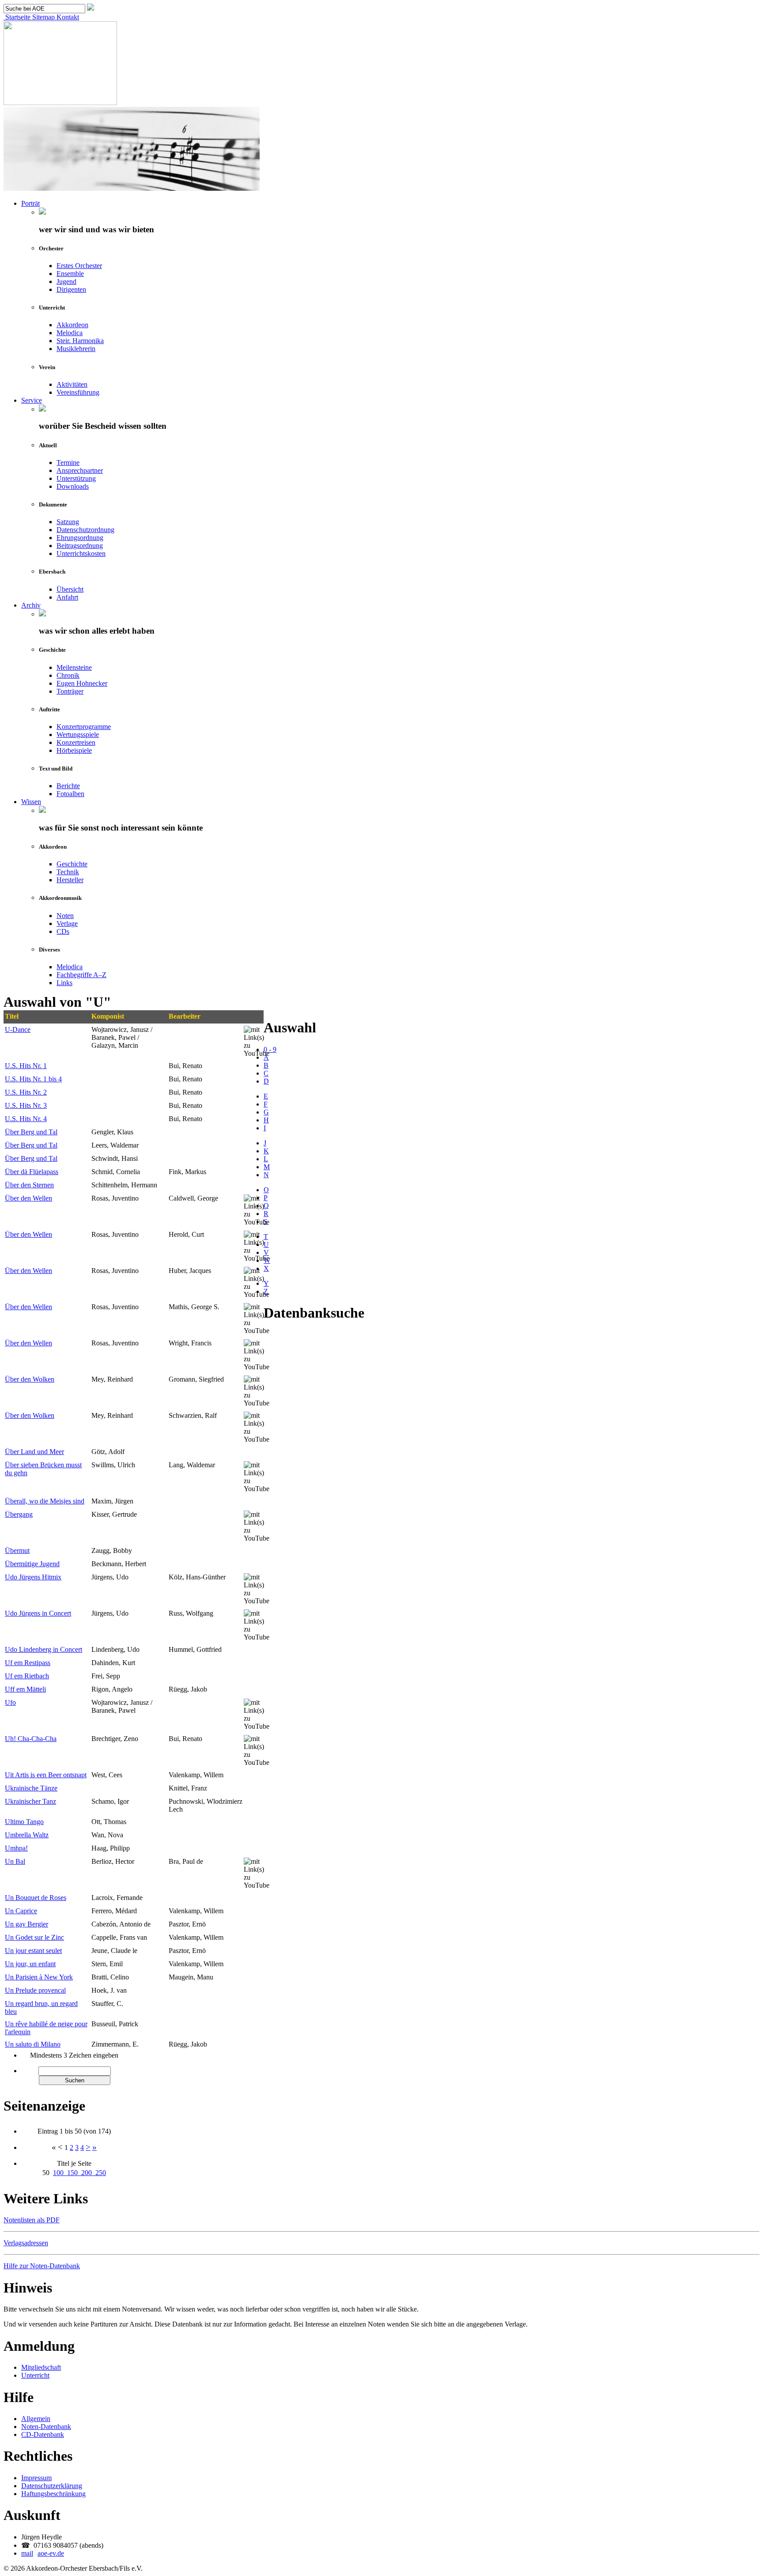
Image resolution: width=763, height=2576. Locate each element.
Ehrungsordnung (80, 538)
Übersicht (70, 589)
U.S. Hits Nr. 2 (26, 1092)
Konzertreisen (76, 742)
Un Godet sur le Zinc (34, 1937)
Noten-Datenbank (46, 2427)
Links (64, 983)
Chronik (68, 675)
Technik (68, 872)
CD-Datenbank (43, 2434)
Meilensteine (74, 667)
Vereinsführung (78, 392)
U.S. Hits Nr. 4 (26, 1119)
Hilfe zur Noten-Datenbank (42, 2266)
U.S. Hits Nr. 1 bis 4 (33, 1079)
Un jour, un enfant (30, 1964)
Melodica (70, 333)
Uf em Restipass (28, 1663)
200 (88, 2173)
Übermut (17, 1551)
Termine (68, 463)
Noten (65, 916)
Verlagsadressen (26, 2243)
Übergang (19, 1514)
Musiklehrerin (76, 349)
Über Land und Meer (34, 1452)
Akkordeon (72, 325)
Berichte (68, 786)
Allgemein (36, 2419)
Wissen (31, 802)
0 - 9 (270, 1049)
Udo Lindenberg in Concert (43, 1649)
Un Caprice (21, 1911)
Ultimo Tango (24, 1822)
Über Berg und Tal (31, 1132)
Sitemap (43, 17)
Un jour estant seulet (33, 1951)
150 (74, 2173)
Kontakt (67, 17)
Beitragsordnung (80, 546)
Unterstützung (76, 478)
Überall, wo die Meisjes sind (45, 1501)
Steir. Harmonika (80, 341)
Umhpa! (16, 1848)
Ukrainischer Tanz (30, 1801)
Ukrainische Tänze (31, 1788)
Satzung (68, 522)
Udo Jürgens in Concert (38, 1613)
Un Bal (15, 1861)
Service (32, 400)
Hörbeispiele (74, 750)
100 (60, 2173)
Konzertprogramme (84, 727)
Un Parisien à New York (39, 1977)
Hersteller (70, 880)
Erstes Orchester (79, 266)
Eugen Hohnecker (82, 683)
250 (101, 2173)
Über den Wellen (28, 1198)
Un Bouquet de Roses (36, 1898)
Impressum (36, 2478)
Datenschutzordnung (85, 530)
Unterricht (35, 2375)
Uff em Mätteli (25, 1689)
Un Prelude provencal (35, 1990)
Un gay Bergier (26, 1924)
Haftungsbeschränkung (53, 2494)
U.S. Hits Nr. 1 (26, 1066)
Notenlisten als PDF (32, 2220)
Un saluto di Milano (33, 2044)
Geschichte (72, 864)
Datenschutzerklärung (52, 2486)
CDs (63, 931)
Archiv (31, 605)
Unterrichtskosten (81, 553)
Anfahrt (67, 597)
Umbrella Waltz (27, 1835)
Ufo (10, 1702)
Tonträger (70, 691)
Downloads (73, 486)
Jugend (66, 281)
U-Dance (18, 1029)
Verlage (67, 924)
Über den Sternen (29, 1185)
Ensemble (70, 274)
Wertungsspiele (78, 735)
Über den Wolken (30, 1379)
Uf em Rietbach (27, 1676)
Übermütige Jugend (32, 1564)
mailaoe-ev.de (43, 2553)
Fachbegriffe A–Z (81, 975)
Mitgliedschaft (41, 2367)
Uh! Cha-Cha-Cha (31, 1739)
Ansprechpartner (80, 470)
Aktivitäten (72, 384)
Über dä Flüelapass (32, 1172)
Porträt (30, 203)
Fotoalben (70, 794)
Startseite (17, 17)
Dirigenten (71, 289)
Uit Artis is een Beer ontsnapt (46, 1775)
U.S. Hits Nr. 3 (26, 1105)
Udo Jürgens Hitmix (33, 1577)
